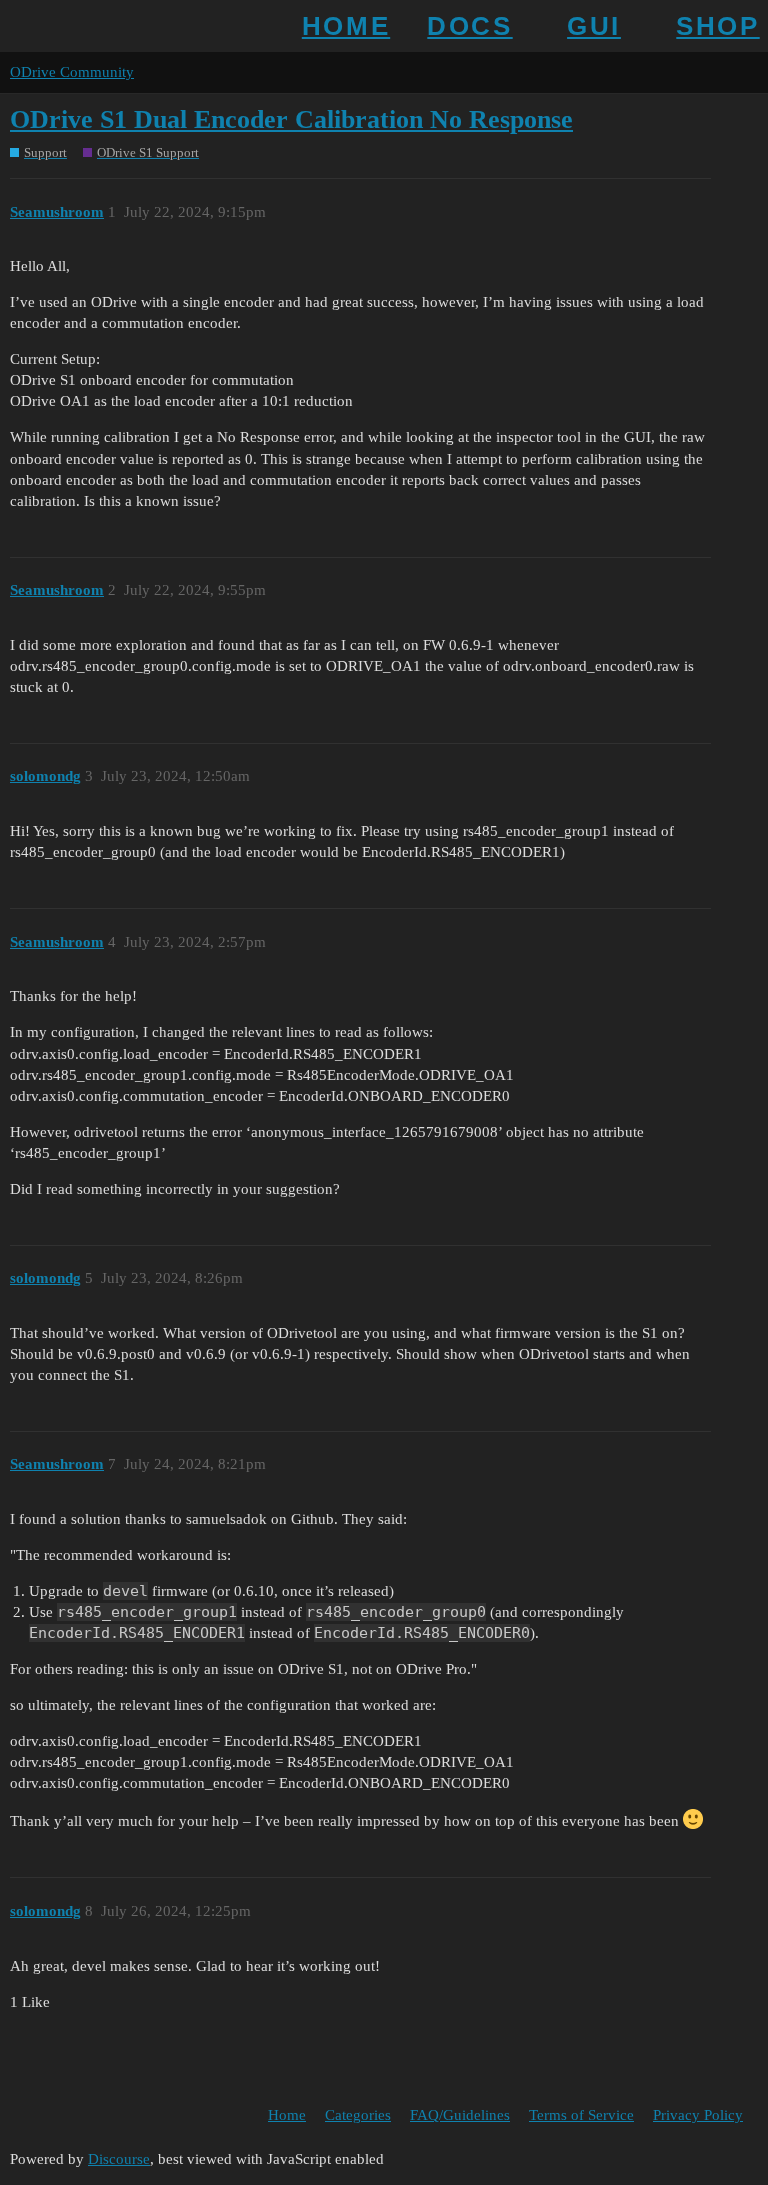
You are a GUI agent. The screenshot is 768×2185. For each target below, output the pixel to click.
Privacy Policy (698, 2115)
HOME (346, 26)
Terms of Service (581, 2115)
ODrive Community (72, 72)
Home (287, 2115)
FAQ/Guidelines (460, 2115)
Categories (358, 2115)
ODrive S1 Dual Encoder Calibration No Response (291, 119)
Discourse (119, 2159)
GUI (594, 26)
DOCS (469, 26)
